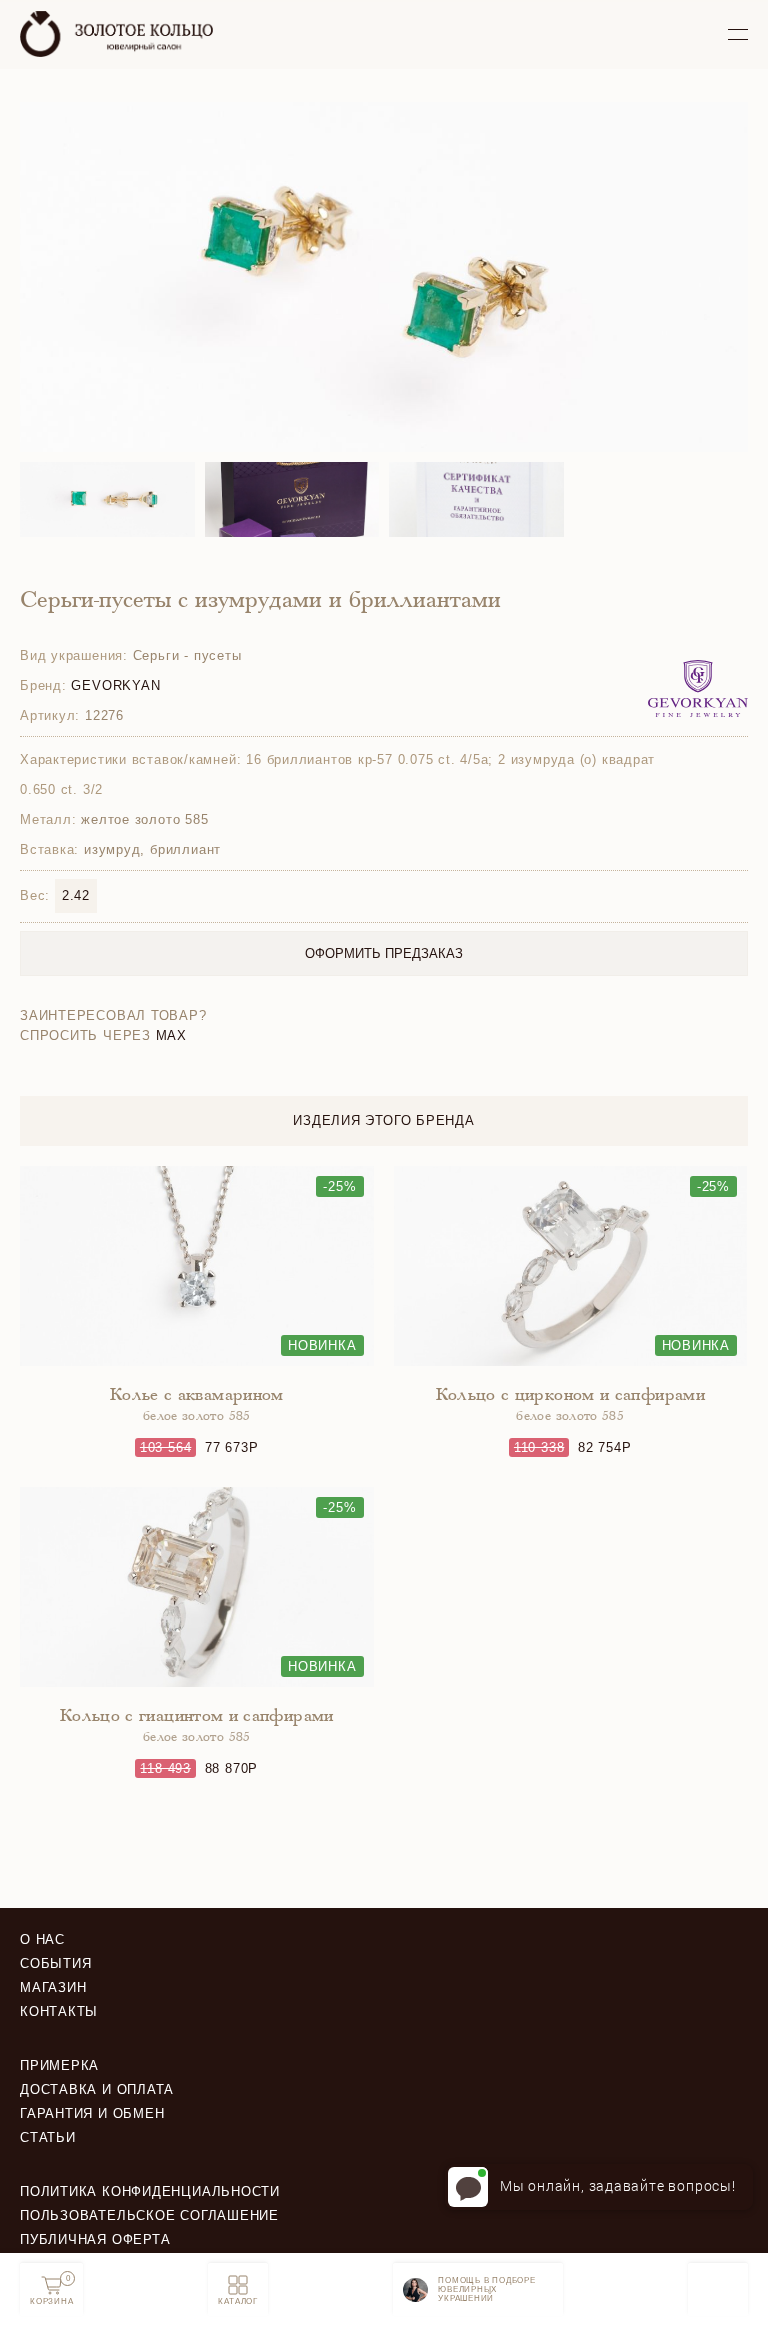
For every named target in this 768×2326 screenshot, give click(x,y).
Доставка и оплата (97, 2089)
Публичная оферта (95, 2239)
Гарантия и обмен (92, 2113)
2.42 (76, 895)
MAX (171, 1035)
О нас (42, 1939)
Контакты (59, 2011)
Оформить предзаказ (384, 953)
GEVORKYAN (115, 685)
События (55, 1963)
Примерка (59, 2065)
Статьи (48, 2137)
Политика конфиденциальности (150, 2191)
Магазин (53, 1987)
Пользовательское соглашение (149, 2215)
